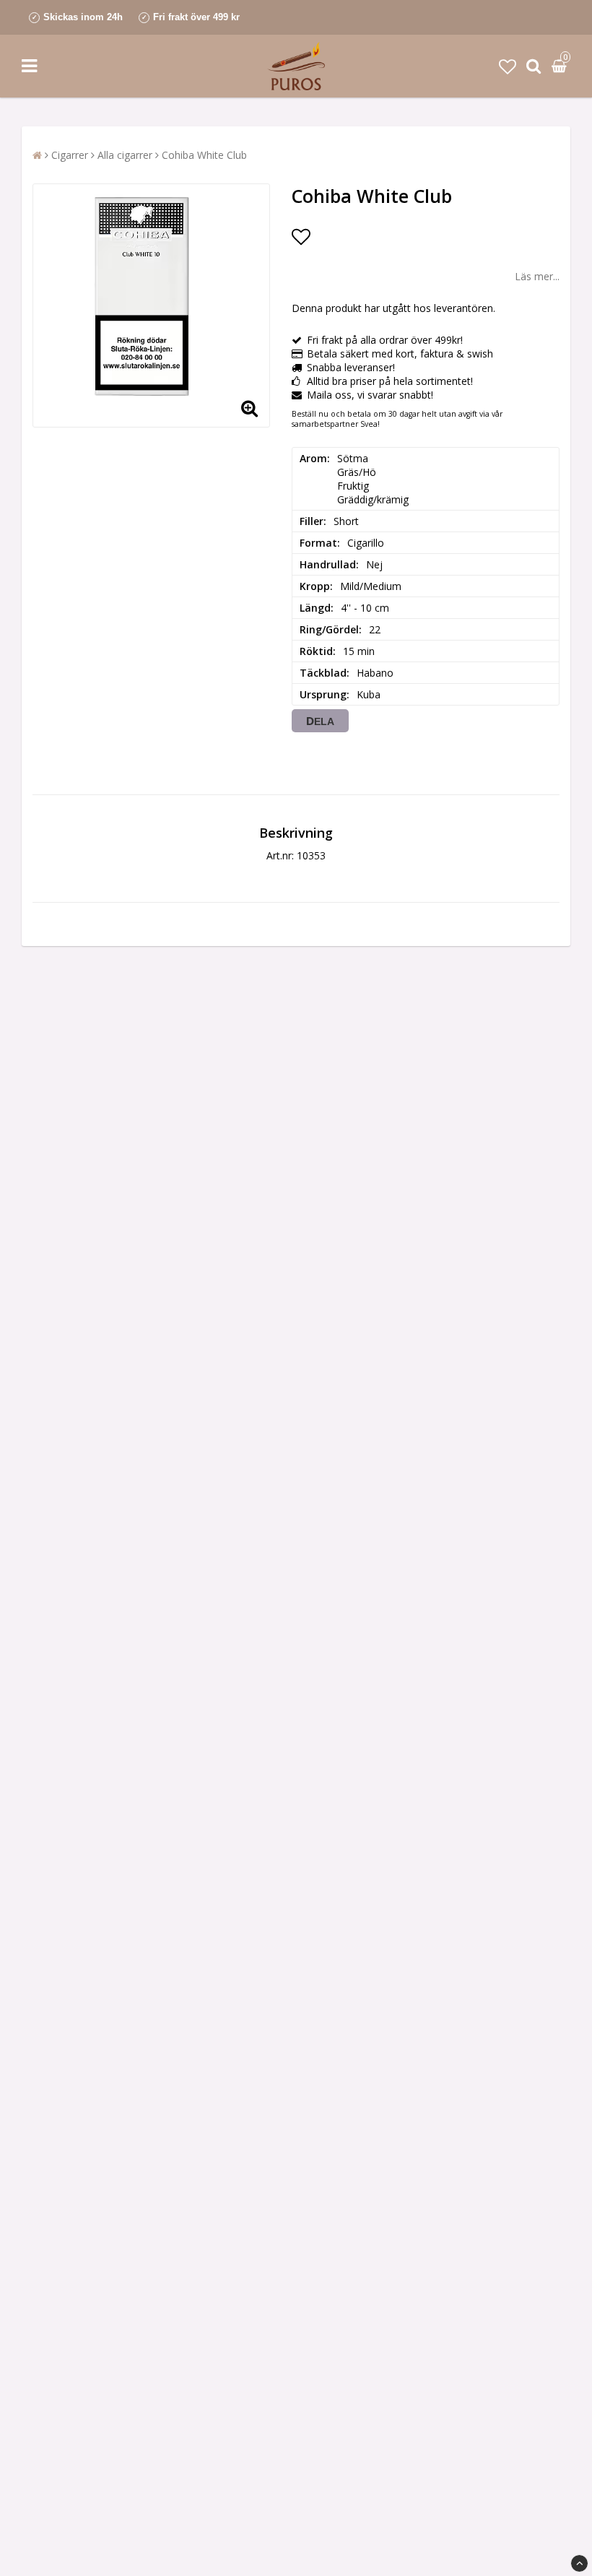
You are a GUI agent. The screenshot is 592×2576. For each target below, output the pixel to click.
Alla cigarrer (125, 155)
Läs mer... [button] (537, 276)
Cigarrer (70, 155)
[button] (508, 66)
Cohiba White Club (204, 155)
